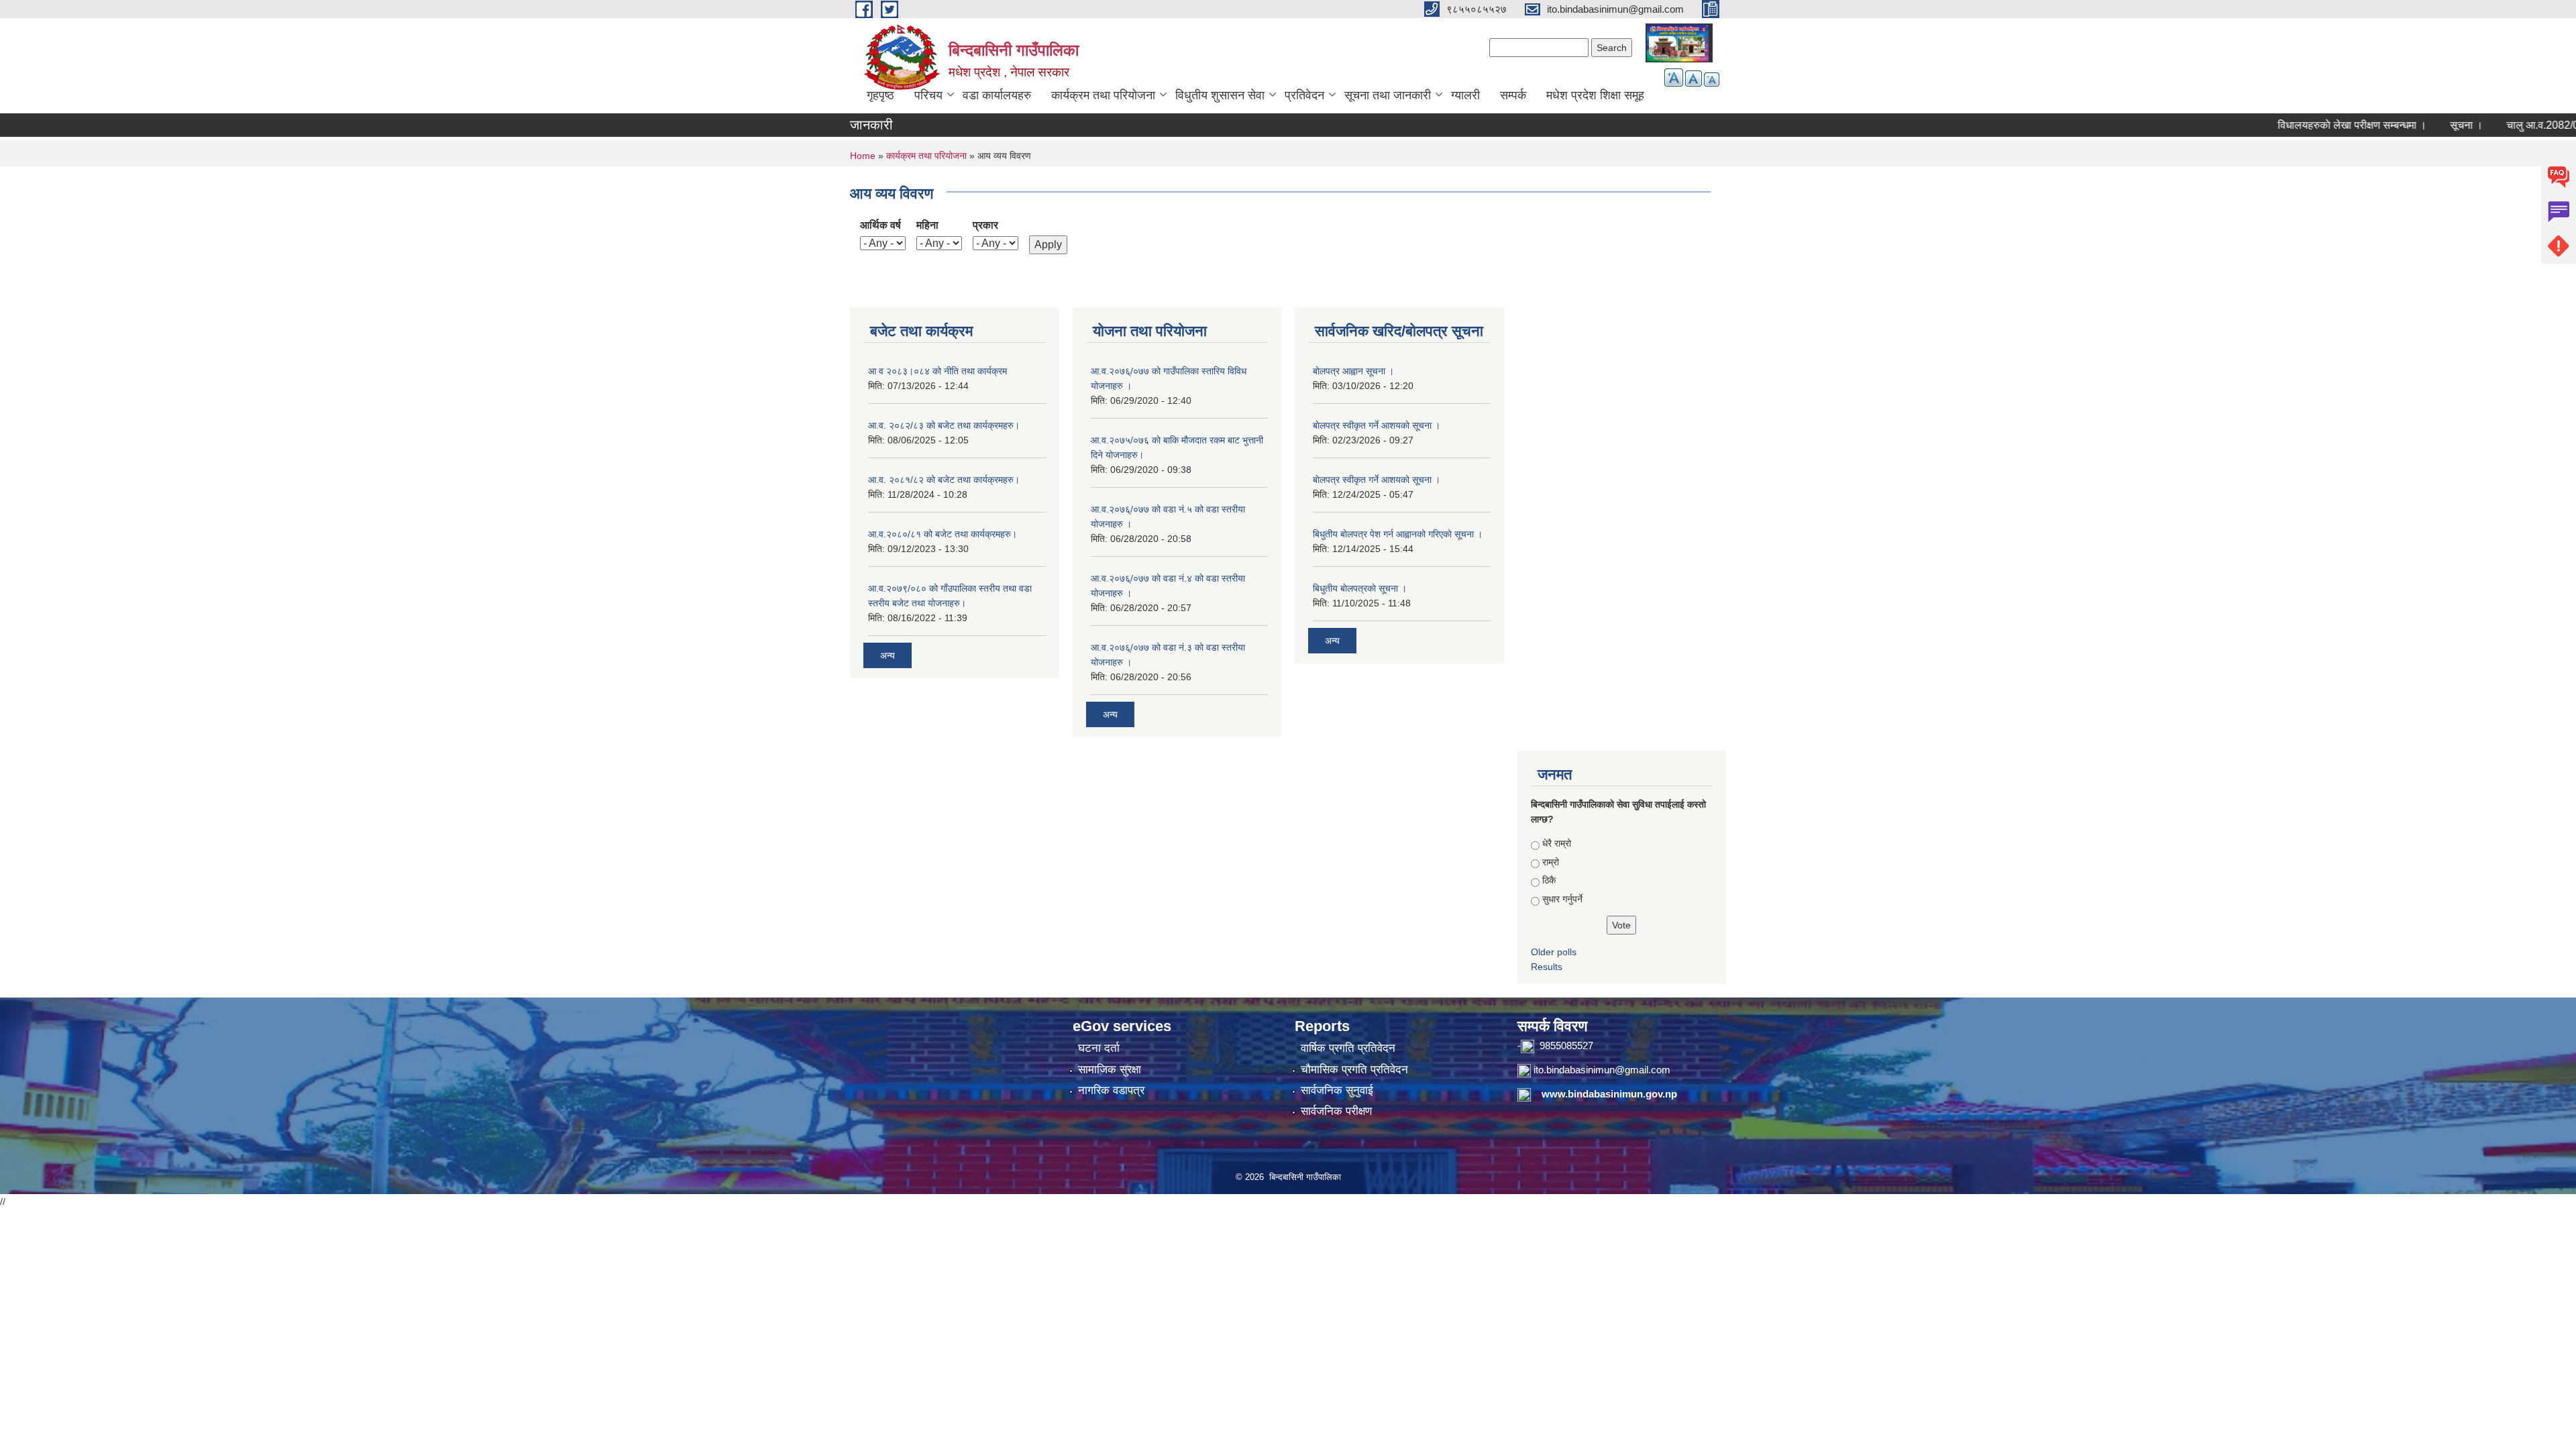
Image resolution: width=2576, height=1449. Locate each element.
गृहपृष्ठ (880, 95)
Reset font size (1694, 78)
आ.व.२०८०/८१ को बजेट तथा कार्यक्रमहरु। (943, 534)
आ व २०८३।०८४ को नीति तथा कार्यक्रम (937, 371)
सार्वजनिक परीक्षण (1336, 1111)
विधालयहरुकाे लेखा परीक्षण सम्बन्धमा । (2308, 125)
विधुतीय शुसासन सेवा (1220, 95)
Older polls (1554, 952)
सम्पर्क (1513, 95)
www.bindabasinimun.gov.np (1609, 1094)
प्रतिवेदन (1304, 95)
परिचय (928, 95)
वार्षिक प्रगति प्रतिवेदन (1348, 1048)
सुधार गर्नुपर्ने (1562, 899)
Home (863, 156)
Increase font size (1674, 77)
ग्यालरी (1465, 95)
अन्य (888, 655)
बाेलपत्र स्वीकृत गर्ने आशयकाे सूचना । (1377, 425)
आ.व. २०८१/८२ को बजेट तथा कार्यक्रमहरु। (944, 480)
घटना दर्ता (1099, 1048)
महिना (927, 225)
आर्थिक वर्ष (880, 225)
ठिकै (1549, 880)
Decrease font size (1712, 79)
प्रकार (985, 225)
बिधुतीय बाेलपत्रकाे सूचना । (1360, 588)
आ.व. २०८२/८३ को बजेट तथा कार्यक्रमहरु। (944, 425)
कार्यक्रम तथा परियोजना (1103, 95)
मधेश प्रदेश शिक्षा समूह (1595, 95)
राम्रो (1551, 862)
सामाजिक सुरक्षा (1110, 1070)
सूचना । (2422, 125)
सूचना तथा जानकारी (1388, 95)
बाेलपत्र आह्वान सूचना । (1353, 371)
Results (1547, 967)
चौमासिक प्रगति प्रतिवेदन (1354, 1070)
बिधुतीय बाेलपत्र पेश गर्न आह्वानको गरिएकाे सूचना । (1398, 534)
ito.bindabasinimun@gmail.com (1602, 1070)
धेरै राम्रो (1557, 843)
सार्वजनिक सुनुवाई (1337, 1090)
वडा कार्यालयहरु (997, 95)
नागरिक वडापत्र (1111, 1090)
